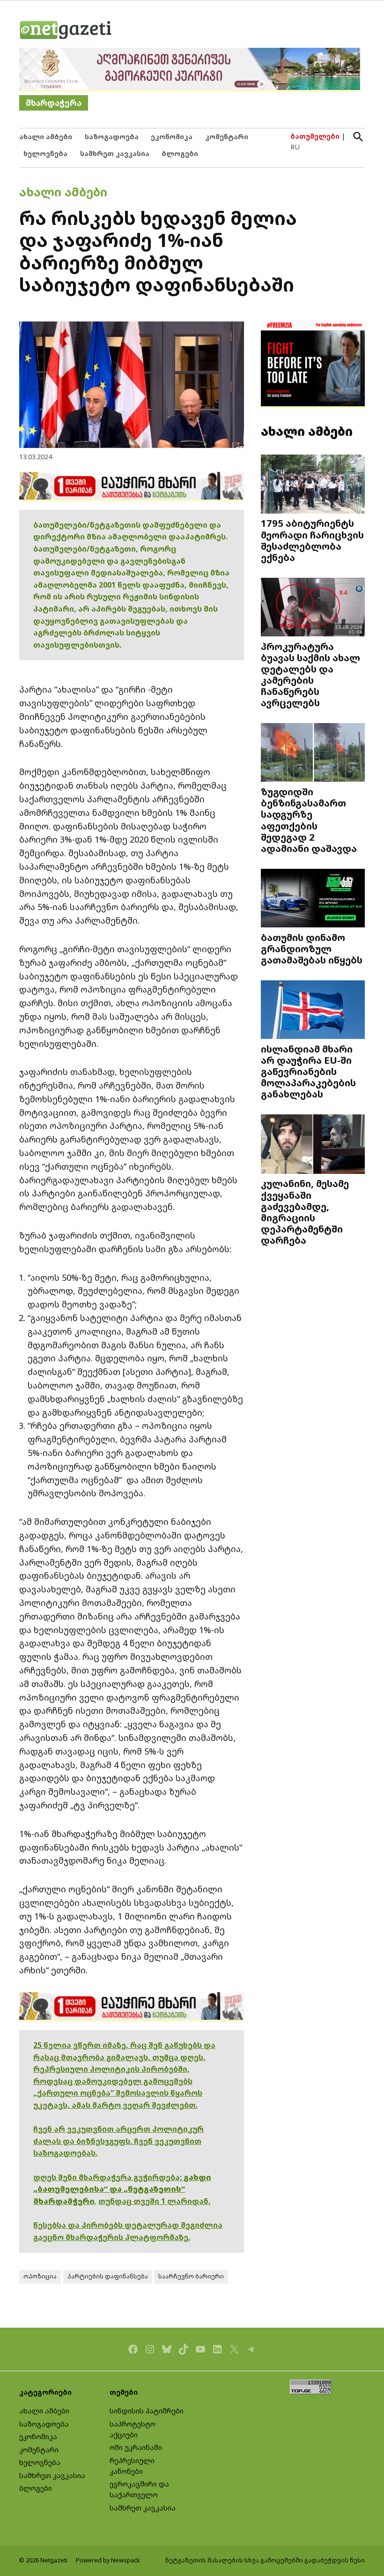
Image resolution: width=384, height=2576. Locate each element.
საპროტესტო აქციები (133, 2429)
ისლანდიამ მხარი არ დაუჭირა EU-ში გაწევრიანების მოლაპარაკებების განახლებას (308, 1071)
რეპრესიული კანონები (132, 2466)
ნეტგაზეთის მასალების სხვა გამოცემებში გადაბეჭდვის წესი (265, 2560)
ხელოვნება (45, 153)
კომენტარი (227, 137)
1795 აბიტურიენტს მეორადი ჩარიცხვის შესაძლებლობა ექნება (312, 540)
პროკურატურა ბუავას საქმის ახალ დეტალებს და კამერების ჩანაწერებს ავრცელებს (310, 675)
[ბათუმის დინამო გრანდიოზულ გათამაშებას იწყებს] (313, 899)
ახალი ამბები (46, 137)
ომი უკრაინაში (136, 2447)
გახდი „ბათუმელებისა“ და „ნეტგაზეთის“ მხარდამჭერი (122, 2189)
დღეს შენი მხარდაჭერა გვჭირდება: (108, 2177)
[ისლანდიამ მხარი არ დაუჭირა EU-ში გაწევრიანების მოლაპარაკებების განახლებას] (313, 1010)
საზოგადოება (112, 137)
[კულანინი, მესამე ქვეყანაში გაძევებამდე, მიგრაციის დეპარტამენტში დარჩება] (313, 1145)
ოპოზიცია (40, 2276)
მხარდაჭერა (54, 103)
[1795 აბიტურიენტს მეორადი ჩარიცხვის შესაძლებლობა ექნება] (313, 485)
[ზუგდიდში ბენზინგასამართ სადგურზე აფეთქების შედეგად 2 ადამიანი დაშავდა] (313, 754)
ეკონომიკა (172, 137)
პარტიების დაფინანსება (108, 2276)
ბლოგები (180, 153)
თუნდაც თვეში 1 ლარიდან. (154, 2201)
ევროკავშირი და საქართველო (139, 2489)
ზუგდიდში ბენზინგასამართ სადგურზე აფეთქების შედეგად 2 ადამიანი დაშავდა (309, 820)
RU (295, 147)
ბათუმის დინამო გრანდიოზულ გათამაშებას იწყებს (312, 948)
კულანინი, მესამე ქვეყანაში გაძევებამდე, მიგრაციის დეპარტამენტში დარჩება (305, 1212)
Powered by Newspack (108, 2560)
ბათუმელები (315, 136)
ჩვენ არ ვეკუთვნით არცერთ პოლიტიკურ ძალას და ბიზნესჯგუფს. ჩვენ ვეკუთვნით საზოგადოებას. (118, 2141)
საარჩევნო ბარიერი (191, 2276)
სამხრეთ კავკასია (115, 153)
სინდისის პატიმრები (147, 2411)
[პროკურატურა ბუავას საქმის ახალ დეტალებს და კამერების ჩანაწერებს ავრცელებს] (313, 608)
